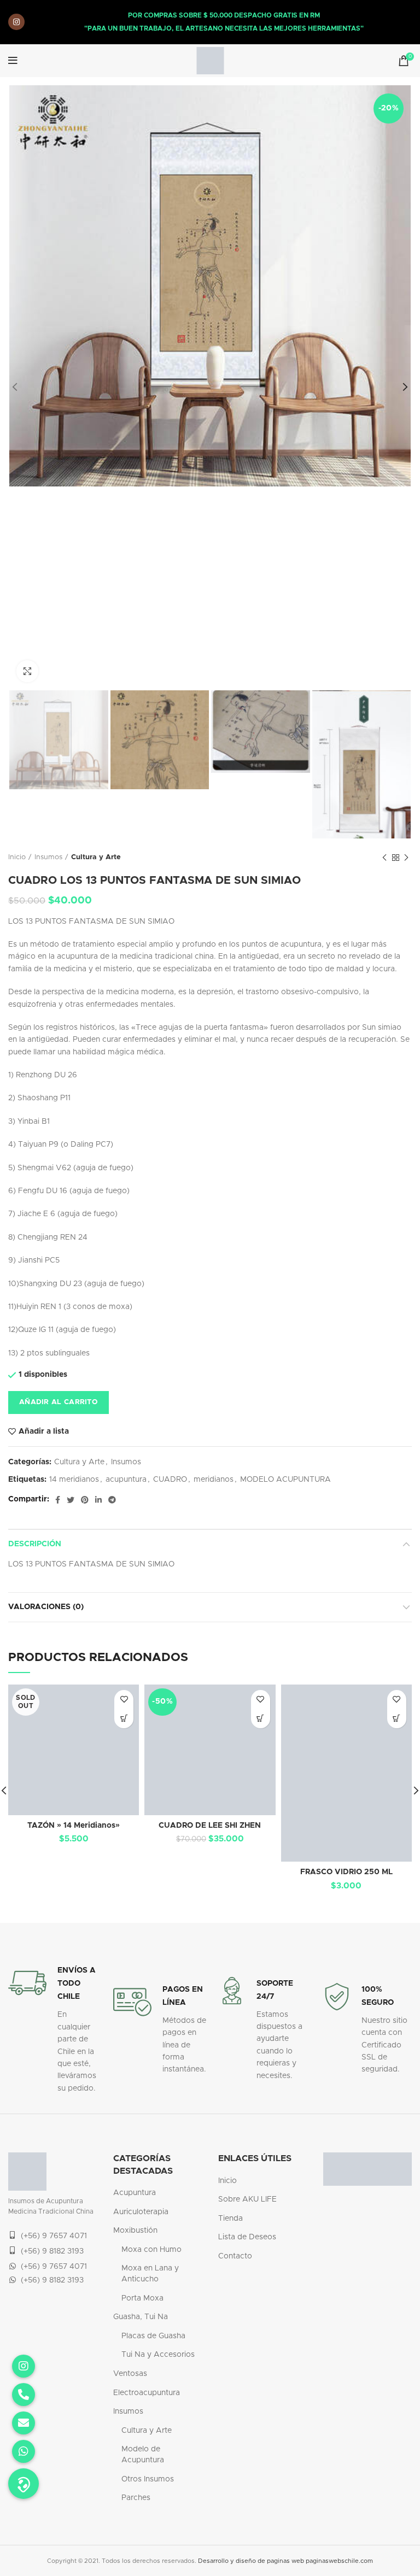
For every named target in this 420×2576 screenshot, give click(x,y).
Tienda (231, 2219)
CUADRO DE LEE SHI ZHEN (210, 1826)
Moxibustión (135, 2231)
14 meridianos (74, 1480)
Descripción (35, 1544)
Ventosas (130, 2374)
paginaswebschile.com (339, 2561)
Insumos (48, 857)
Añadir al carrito (59, 1402)
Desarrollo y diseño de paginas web (251, 2561)
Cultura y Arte (96, 857)
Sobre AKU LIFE (247, 2199)
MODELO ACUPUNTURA (285, 1480)
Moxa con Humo (151, 2250)
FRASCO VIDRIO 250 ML (346, 1872)
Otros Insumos (148, 2479)
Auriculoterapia (141, 2212)
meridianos (214, 1480)
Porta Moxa (142, 2298)
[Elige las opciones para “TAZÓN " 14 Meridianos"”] (124, 1719)
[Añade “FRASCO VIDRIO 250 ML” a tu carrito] (397, 1719)
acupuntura (126, 1480)
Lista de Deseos (247, 2237)
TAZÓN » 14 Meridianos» (74, 1826)
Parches (136, 2498)
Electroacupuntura (147, 2393)
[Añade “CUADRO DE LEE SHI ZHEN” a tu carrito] (261, 1719)
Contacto (235, 2256)
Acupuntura (135, 2193)
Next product (406, 858)
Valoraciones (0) (46, 1607)
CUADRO (170, 1480)
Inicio (17, 857)
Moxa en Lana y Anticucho (150, 2274)
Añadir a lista (44, 1431)
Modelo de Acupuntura (143, 2455)
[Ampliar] (27, 671)
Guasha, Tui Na (141, 2317)
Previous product (384, 858)
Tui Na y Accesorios (158, 2355)
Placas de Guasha (153, 2336)
